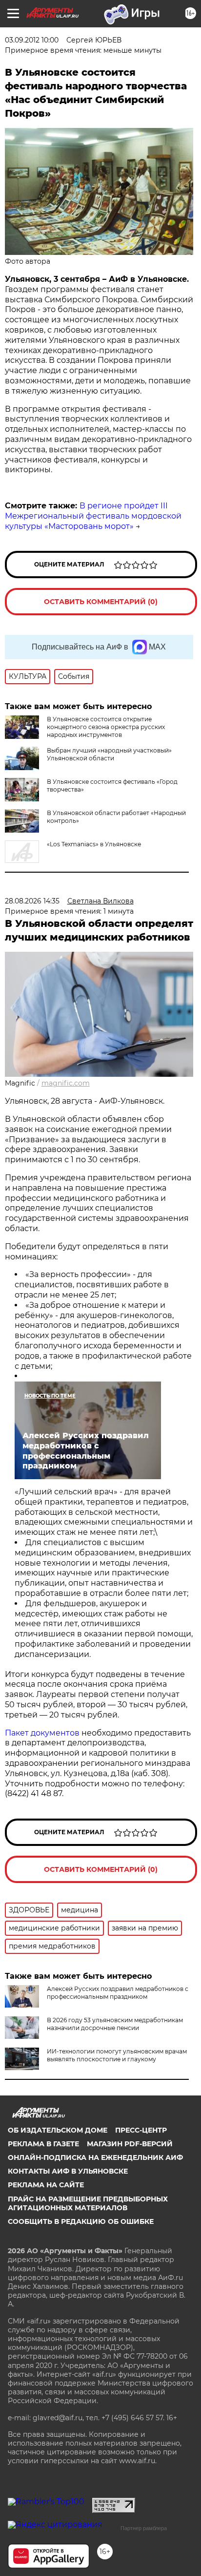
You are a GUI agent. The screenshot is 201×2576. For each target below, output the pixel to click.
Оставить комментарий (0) (101, 602)
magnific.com (66, 1083)
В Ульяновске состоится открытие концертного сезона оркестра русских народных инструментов (106, 727)
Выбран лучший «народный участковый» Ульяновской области (109, 754)
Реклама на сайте (46, 2185)
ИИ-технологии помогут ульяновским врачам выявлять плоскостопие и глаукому (117, 2055)
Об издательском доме (58, 2130)
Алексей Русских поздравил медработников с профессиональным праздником (118, 1993)
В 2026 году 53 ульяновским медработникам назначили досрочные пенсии (115, 2024)
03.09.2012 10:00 (32, 40)
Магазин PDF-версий (130, 2144)
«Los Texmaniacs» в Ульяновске (94, 844)
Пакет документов (42, 1733)
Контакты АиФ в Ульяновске (68, 2171)
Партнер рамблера (144, 2528)
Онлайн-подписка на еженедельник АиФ (95, 2157)
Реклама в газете (43, 2144)
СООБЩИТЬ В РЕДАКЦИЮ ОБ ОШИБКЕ (81, 2221)
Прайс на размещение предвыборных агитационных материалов (88, 2203)
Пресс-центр (141, 2130)
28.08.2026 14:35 (32, 901)
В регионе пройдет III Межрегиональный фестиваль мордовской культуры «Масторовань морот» (93, 516)
